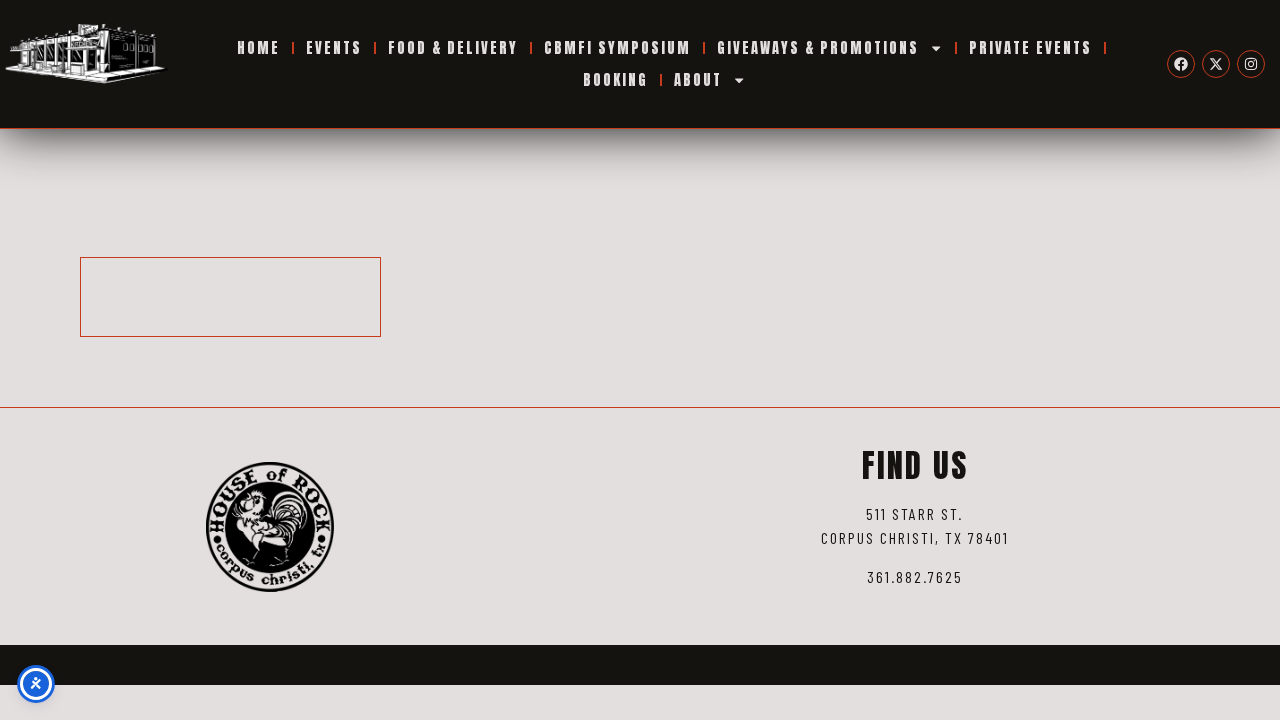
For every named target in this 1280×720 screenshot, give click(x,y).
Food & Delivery (453, 48)
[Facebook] (1181, 64)
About (698, 80)
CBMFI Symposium (617, 48)
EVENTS (334, 48)
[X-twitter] (1216, 64)
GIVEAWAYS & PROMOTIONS (818, 48)
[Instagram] (1251, 64)
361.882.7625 (915, 576)
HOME (258, 48)
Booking (615, 80)
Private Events (1030, 48)
